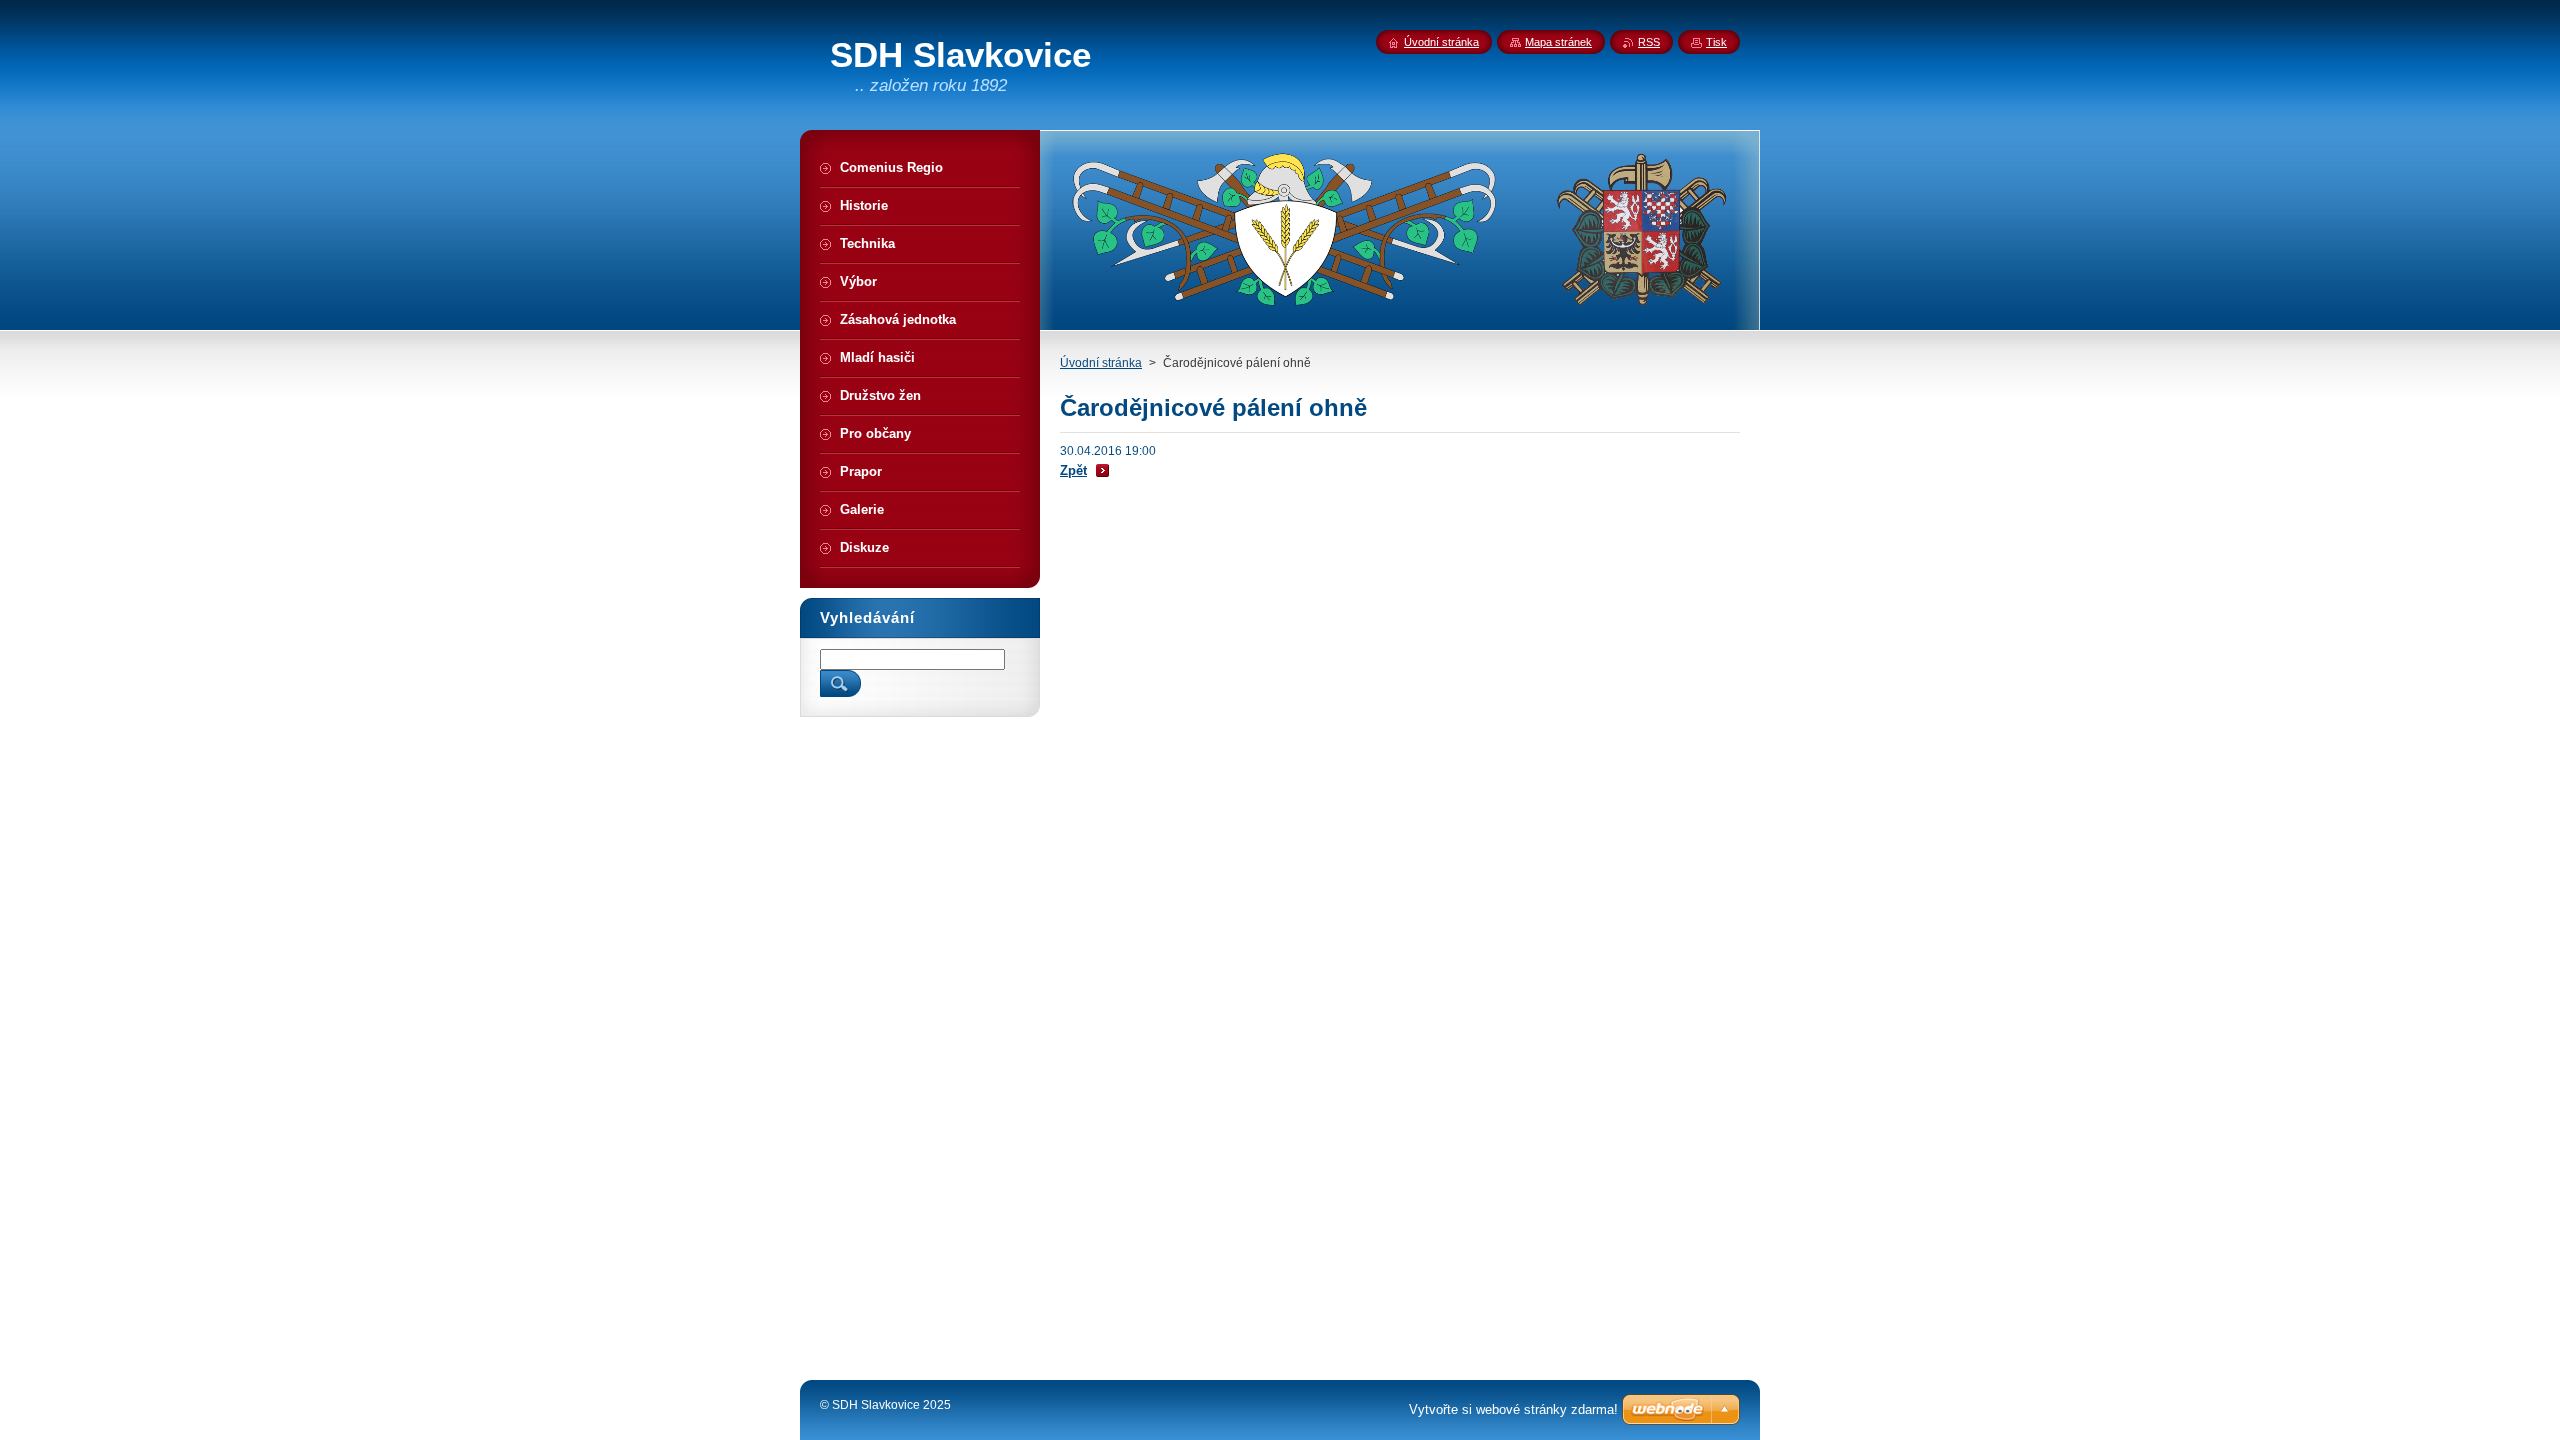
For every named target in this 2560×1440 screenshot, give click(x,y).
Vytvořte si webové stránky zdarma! (1513, 1409)
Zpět (1073, 470)
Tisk (1716, 42)
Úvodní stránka (1101, 363)
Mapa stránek (1558, 42)
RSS (1649, 42)
